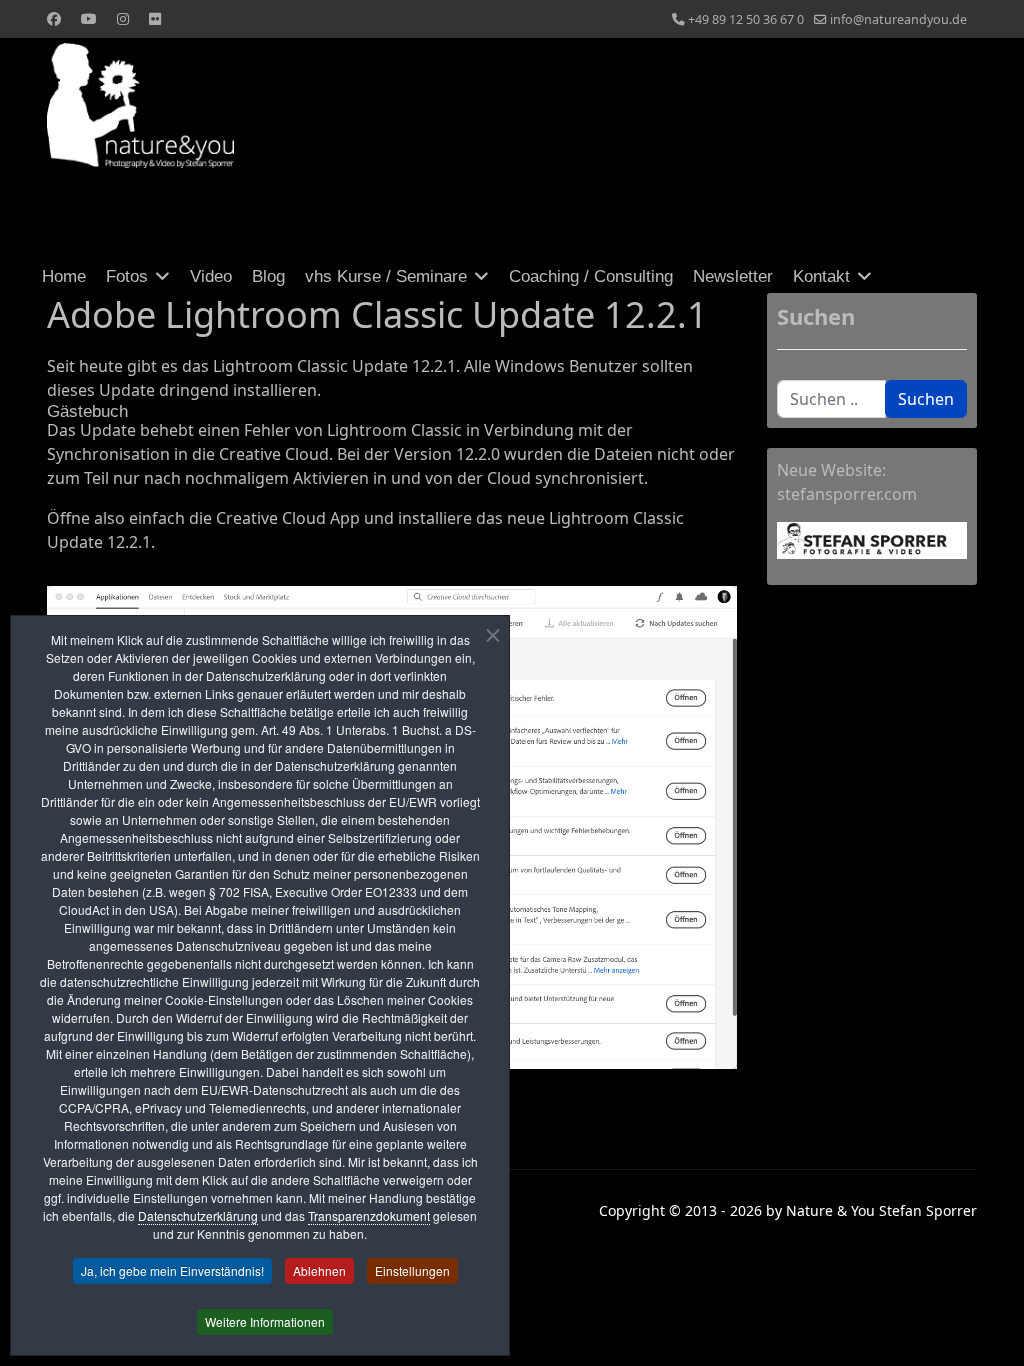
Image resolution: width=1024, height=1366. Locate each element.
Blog (268, 276)
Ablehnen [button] (319, 1270)
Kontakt (821, 276)
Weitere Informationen (265, 1321)
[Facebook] (54, 18)
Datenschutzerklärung (198, 1215)
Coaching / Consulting (591, 276)
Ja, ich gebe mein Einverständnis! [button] (172, 1270)
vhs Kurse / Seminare (386, 276)
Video (211, 276)
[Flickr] (155, 18)
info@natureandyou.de (898, 19)
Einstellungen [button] (412, 1270)
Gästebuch (87, 411)
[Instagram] (123, 18)
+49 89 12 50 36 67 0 (746, 19)
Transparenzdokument (369, 1215)
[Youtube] (89, 18)
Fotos (127, 276)
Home (64, 276)
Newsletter (733, 276)
